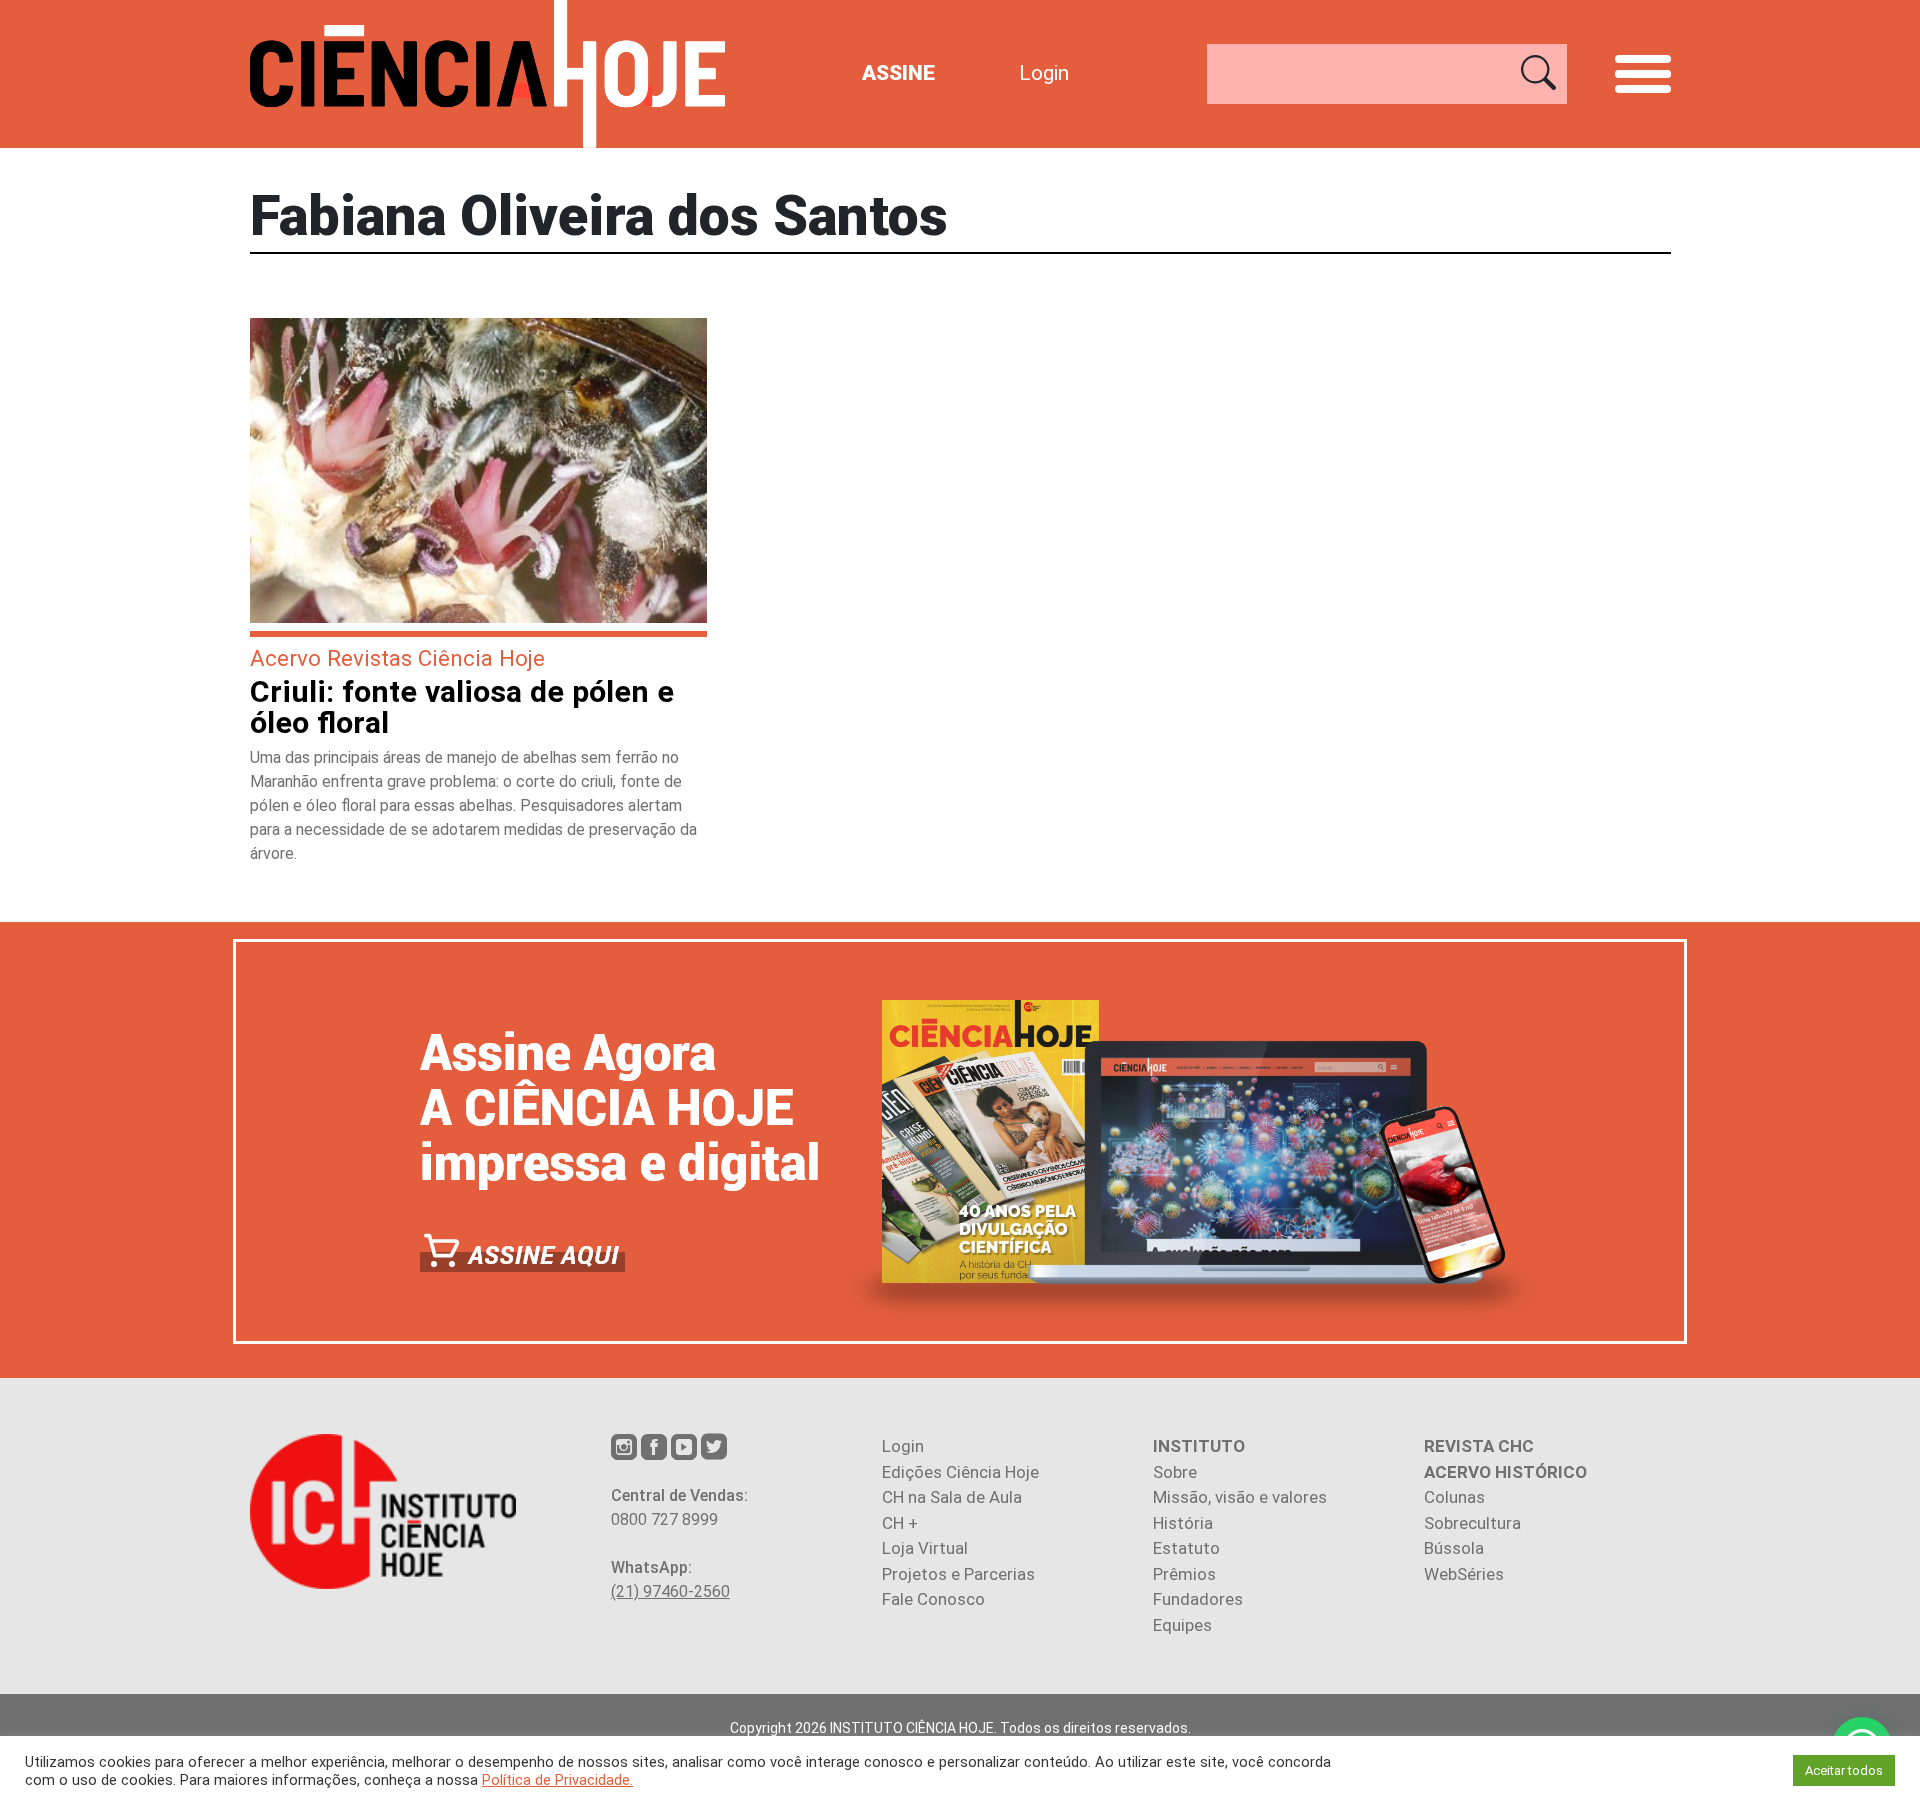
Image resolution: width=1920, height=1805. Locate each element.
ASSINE (898, 73)
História (1183, 1523)
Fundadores (1198, 1599)
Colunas (1454, 1497)
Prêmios (1184, 1574)
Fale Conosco (933, 1599)
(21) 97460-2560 (670, 1591)
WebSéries (1464, 1574)
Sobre (1175, 1472)
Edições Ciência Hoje (960, 1472)
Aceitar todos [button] (1844, 1770)
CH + (900, 1523)
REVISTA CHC (1479, 1446)
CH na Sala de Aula (952, 1497)
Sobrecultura (1472, 1523)
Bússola (1454, 1548)
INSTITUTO (1199, 1446)
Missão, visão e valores (1240, 1497)
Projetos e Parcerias (958, 1574)
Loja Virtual (925, 1548)
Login (1044, 73)
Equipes (1182, 1625)
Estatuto (1186, 1548)
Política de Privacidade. (557, 1780)
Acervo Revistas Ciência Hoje (397, 658)
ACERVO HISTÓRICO (1505, 1472)
